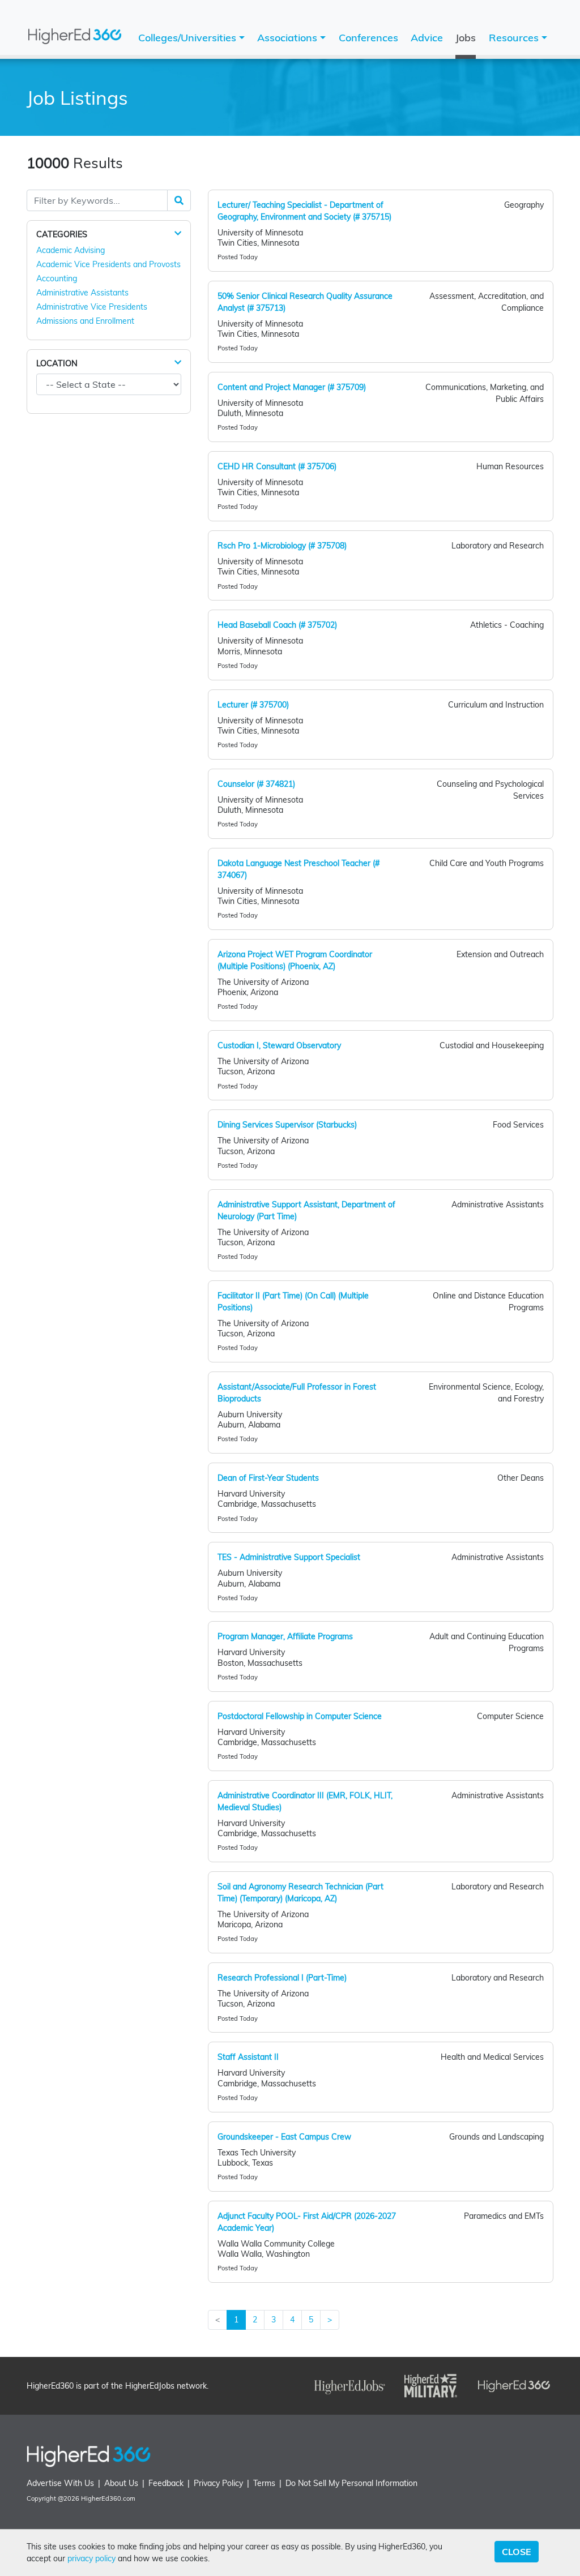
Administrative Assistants (82, 293)
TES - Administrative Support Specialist (289, 1557)
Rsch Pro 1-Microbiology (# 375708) (282, 546)
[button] (178, 234)
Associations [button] (289, 38)
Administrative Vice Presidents (92, 307)
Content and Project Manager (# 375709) (292, 387)
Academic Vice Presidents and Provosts (108, 264)
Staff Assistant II (248, 2057)
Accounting (57, 278)
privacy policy (91, 2558)
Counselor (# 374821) (256, 784)
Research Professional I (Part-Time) (282, 1978)
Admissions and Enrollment (85, 321)
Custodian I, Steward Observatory (279, 1045)
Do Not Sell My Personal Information (351, 2483)
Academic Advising (71, 250)
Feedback (166, 2483)
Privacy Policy (218, 2483)
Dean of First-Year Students (268, 1478)
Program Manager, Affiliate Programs (285, 1636)
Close (517, 2552)
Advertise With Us (60, 2483)
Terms (264, 2483)
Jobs (466, 38)
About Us (121, 2483)
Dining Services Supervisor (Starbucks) (287, 1125)
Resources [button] (515, 38)
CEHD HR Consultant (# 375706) (277, 466)
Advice (427, 38)
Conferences (368, 38)
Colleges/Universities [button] (189, 38)
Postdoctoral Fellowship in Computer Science (300, 1716)
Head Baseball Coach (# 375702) (277, 625)
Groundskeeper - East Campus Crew (284, 2137)
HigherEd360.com (108, 2498)
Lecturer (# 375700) (253, 705)
